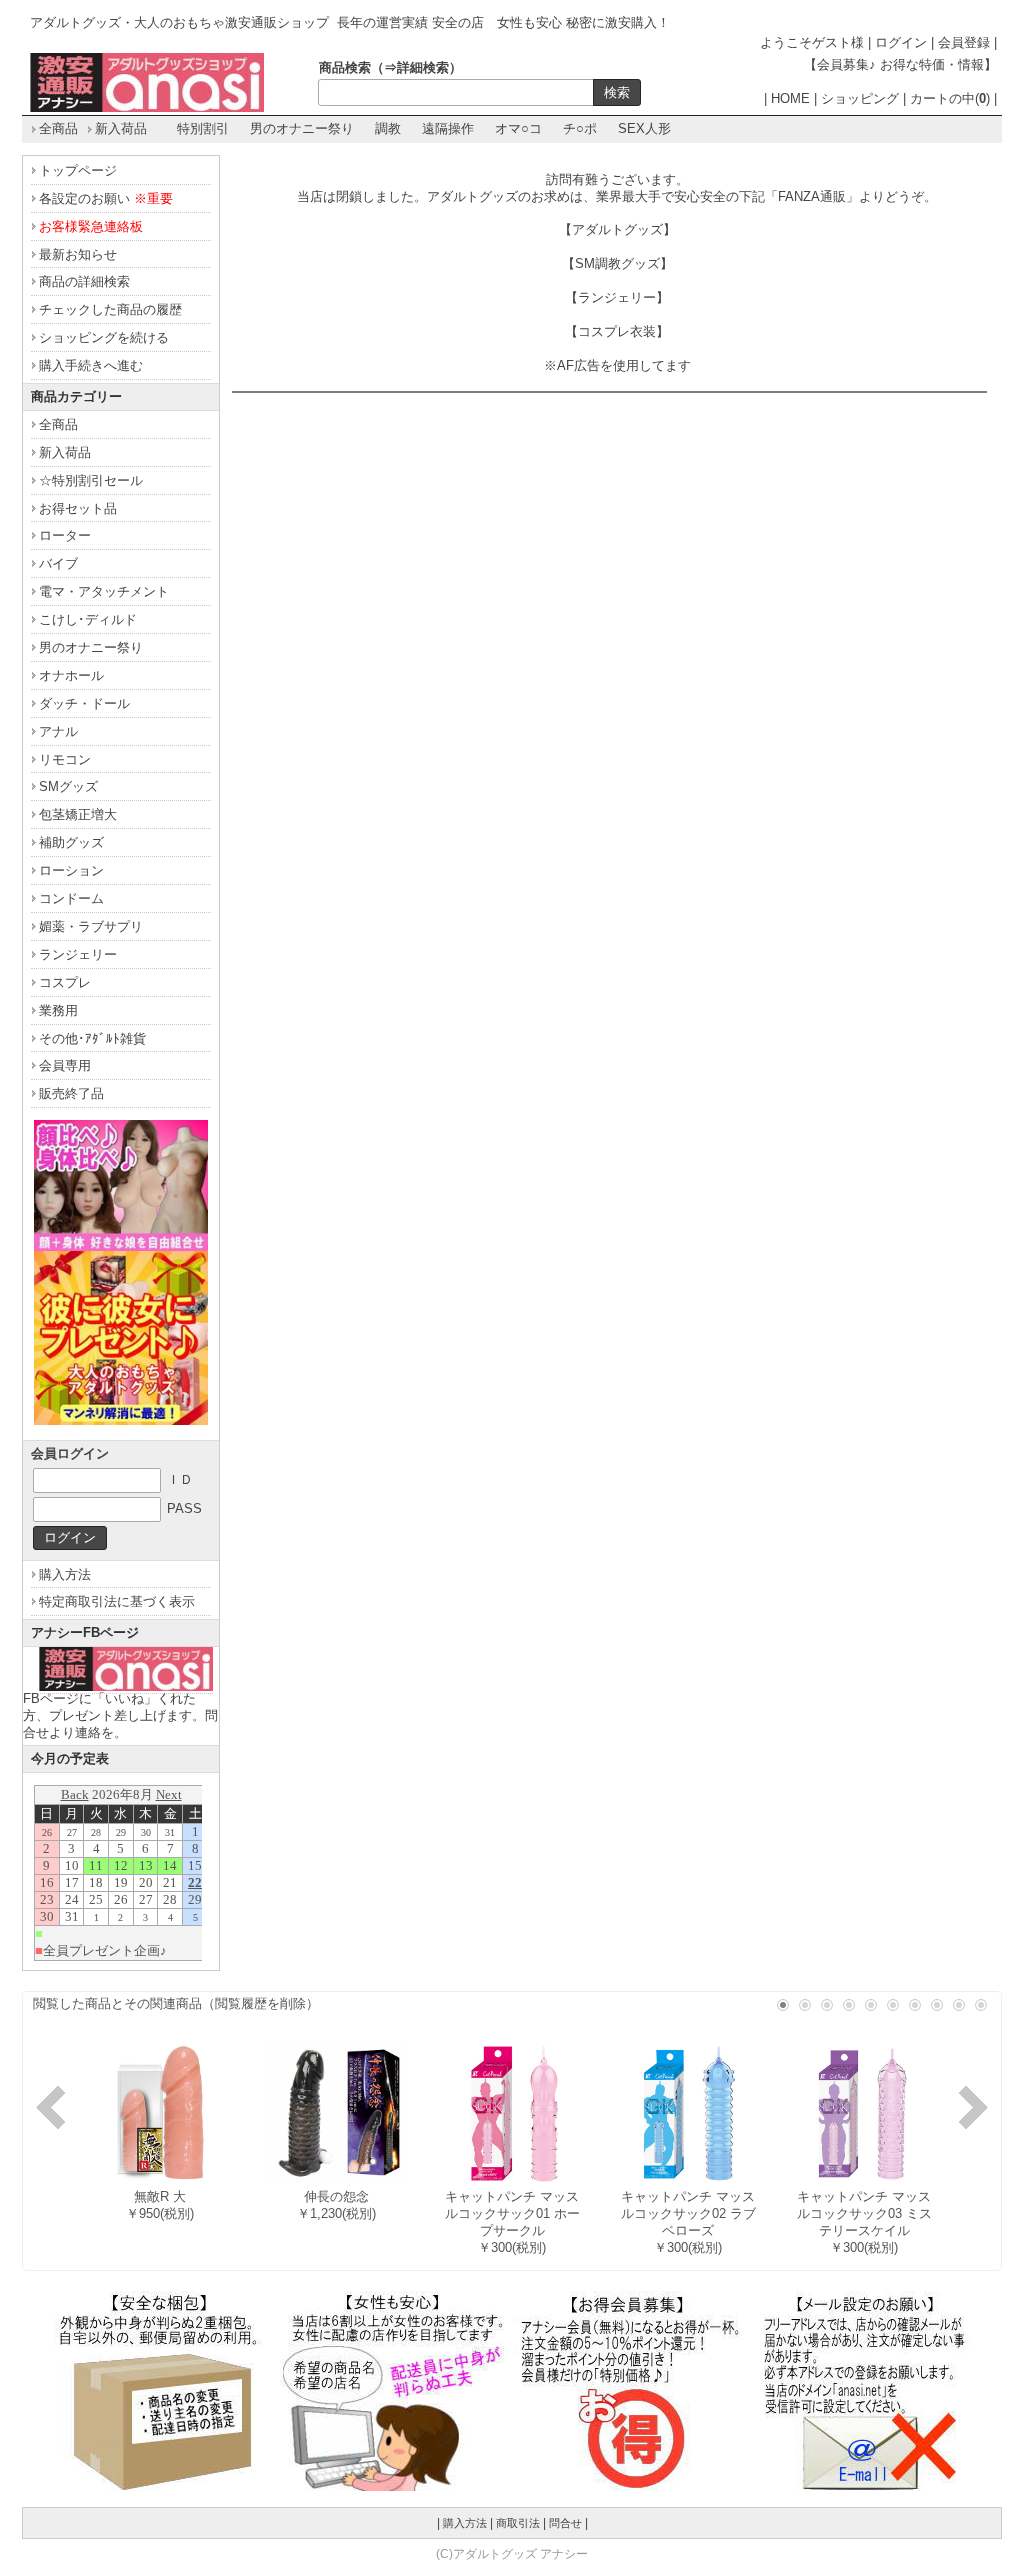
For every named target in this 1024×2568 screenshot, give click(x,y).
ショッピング (860, 98)
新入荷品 (121, 128)
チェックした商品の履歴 (110, 309)
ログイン (901, 42)
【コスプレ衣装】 (617, 331)
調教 (388, 128)
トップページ (78, 170)
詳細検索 (423, 67)
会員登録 (964, 42)
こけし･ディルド (88, 619)
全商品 (58, 128)
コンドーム (71, 898)
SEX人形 (644, 128)
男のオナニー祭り (302, 128)
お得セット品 (78, 508)
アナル (58, 731)
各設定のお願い (106, 198)
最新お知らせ (78, 254)
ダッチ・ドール (84, 703)
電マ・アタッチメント (104, 591)
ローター (65, 535)
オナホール (71, 675)
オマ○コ (518, 128)
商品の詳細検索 (84, 281)
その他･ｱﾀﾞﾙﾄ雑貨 (92, 1038)
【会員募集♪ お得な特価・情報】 (900, 64)
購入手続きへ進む (91, 365)
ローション (71, 870)
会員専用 (65, 1065)
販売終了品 (71, 1093)
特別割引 (203, 128)
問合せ (565, 2523)
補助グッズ (71, 842)
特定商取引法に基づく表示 (117, 1601)
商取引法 (518, 2523)
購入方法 (65, 1574)
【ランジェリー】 (617, 297)
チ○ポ (580, 128)
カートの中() (950, 98)
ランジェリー (78, 954)
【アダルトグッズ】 (617, 229)
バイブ (58, 563)
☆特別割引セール (91, 480)
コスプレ (65, 982)
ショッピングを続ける (104, 337)
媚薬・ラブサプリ (91, 926)
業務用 (58, 1010)
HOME (790, 98)
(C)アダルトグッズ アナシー (512, 2553)
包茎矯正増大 (78, 814)
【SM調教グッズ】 (617, 263)
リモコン (65, 759)
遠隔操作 (448, 128)
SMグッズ (68, 786)
